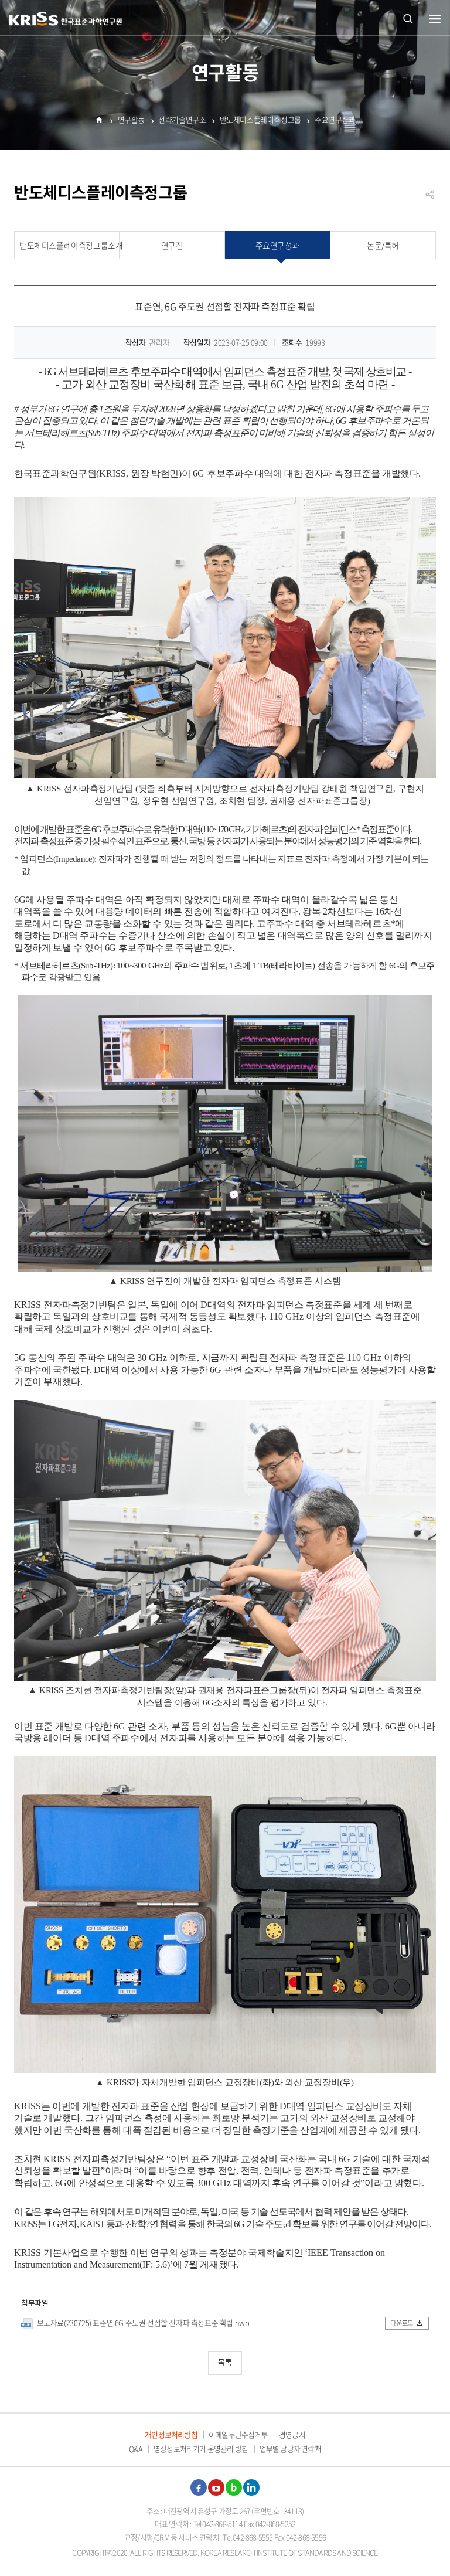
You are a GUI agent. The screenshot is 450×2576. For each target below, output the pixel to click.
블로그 (234, 2487)
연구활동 (131, 119)
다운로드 (402, 2323)
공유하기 (430, 199)
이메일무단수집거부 (238, 2434)
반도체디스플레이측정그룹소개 (69, 245)
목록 (225, 2363)
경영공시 (292, 2434)
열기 (435, 19)
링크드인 (251, 2487)
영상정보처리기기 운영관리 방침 (201, 2448)
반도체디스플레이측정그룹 (260, 119)
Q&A (136, 2448)
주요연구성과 (335, 119)
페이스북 (199, 2487)
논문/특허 (383, 245)
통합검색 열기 (408, 18)
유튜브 (216, 2487)
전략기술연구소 (182, 119)
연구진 (172, 245)
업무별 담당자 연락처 (290, 2448)
